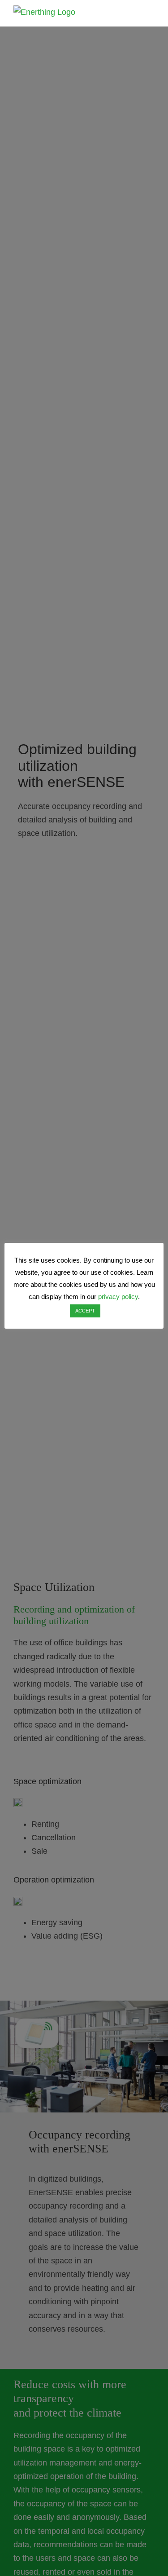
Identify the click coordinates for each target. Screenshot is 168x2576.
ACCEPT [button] (85, 1311)
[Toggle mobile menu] (151, 14)
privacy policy (118, 1297)
